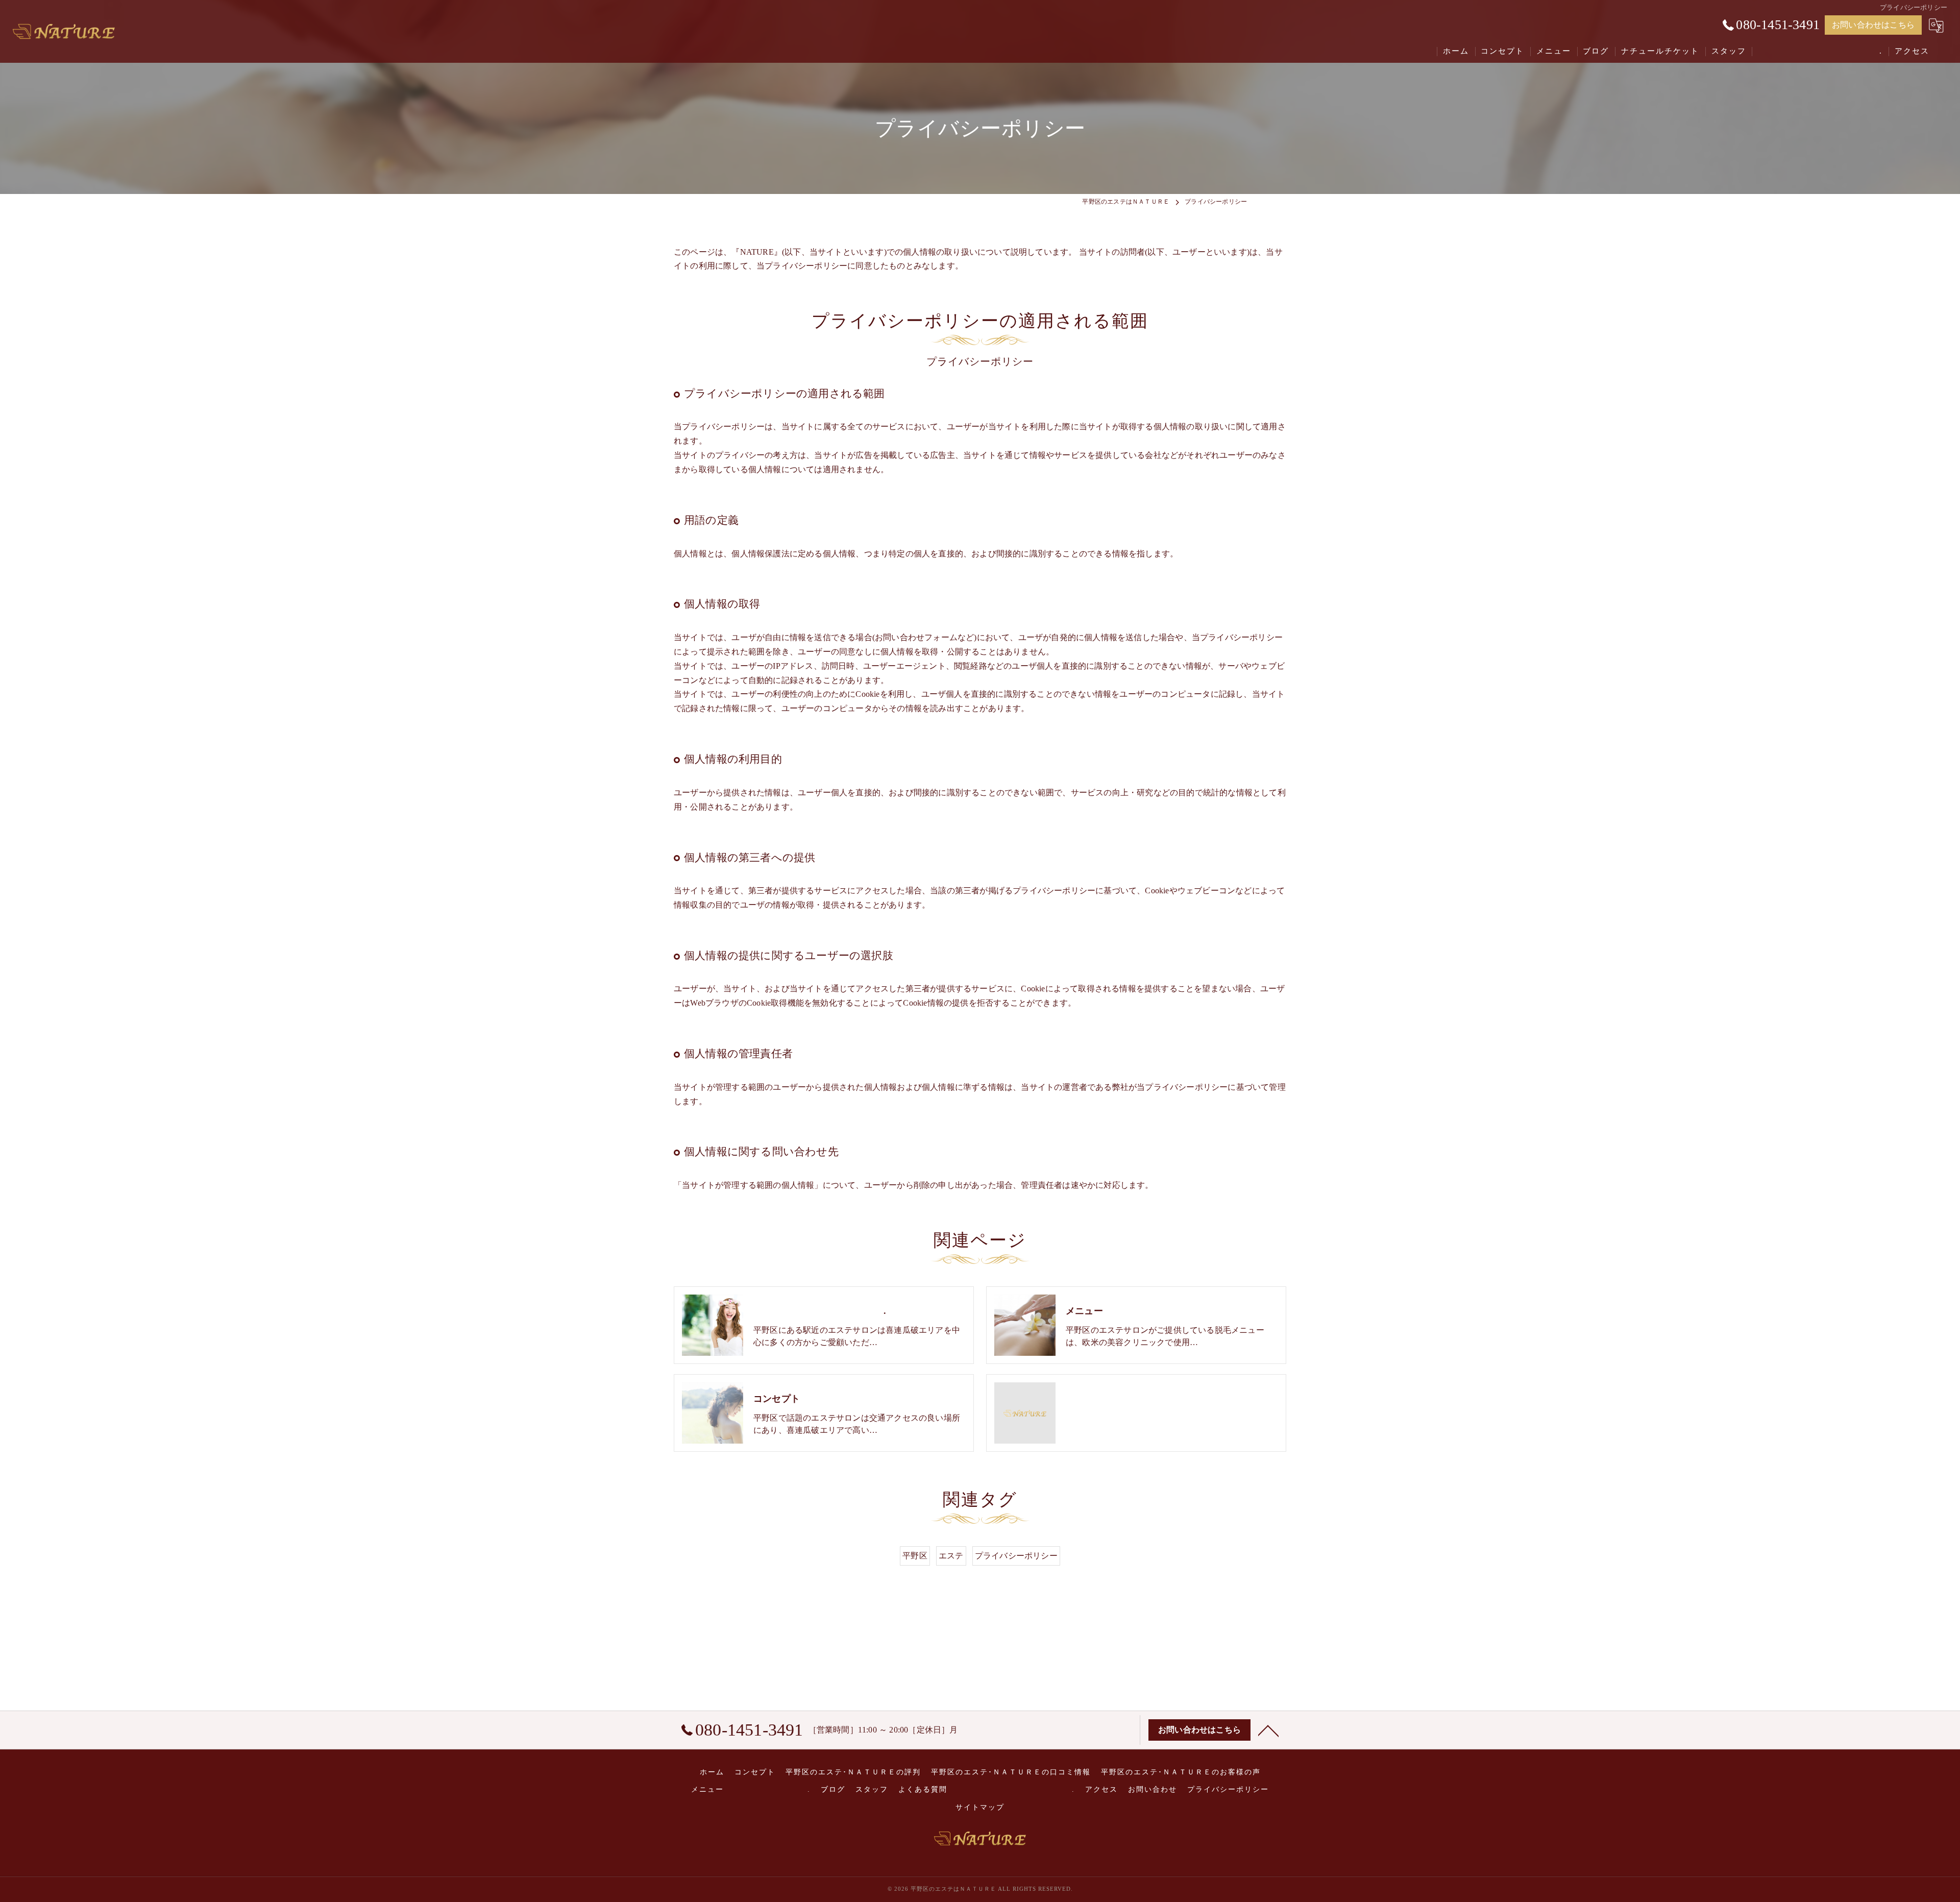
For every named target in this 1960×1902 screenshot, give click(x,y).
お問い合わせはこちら (1873, 25)
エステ (951, 1556)
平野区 (915, 1556)
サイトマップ (980, 1807)
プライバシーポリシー (1016, 1556)
